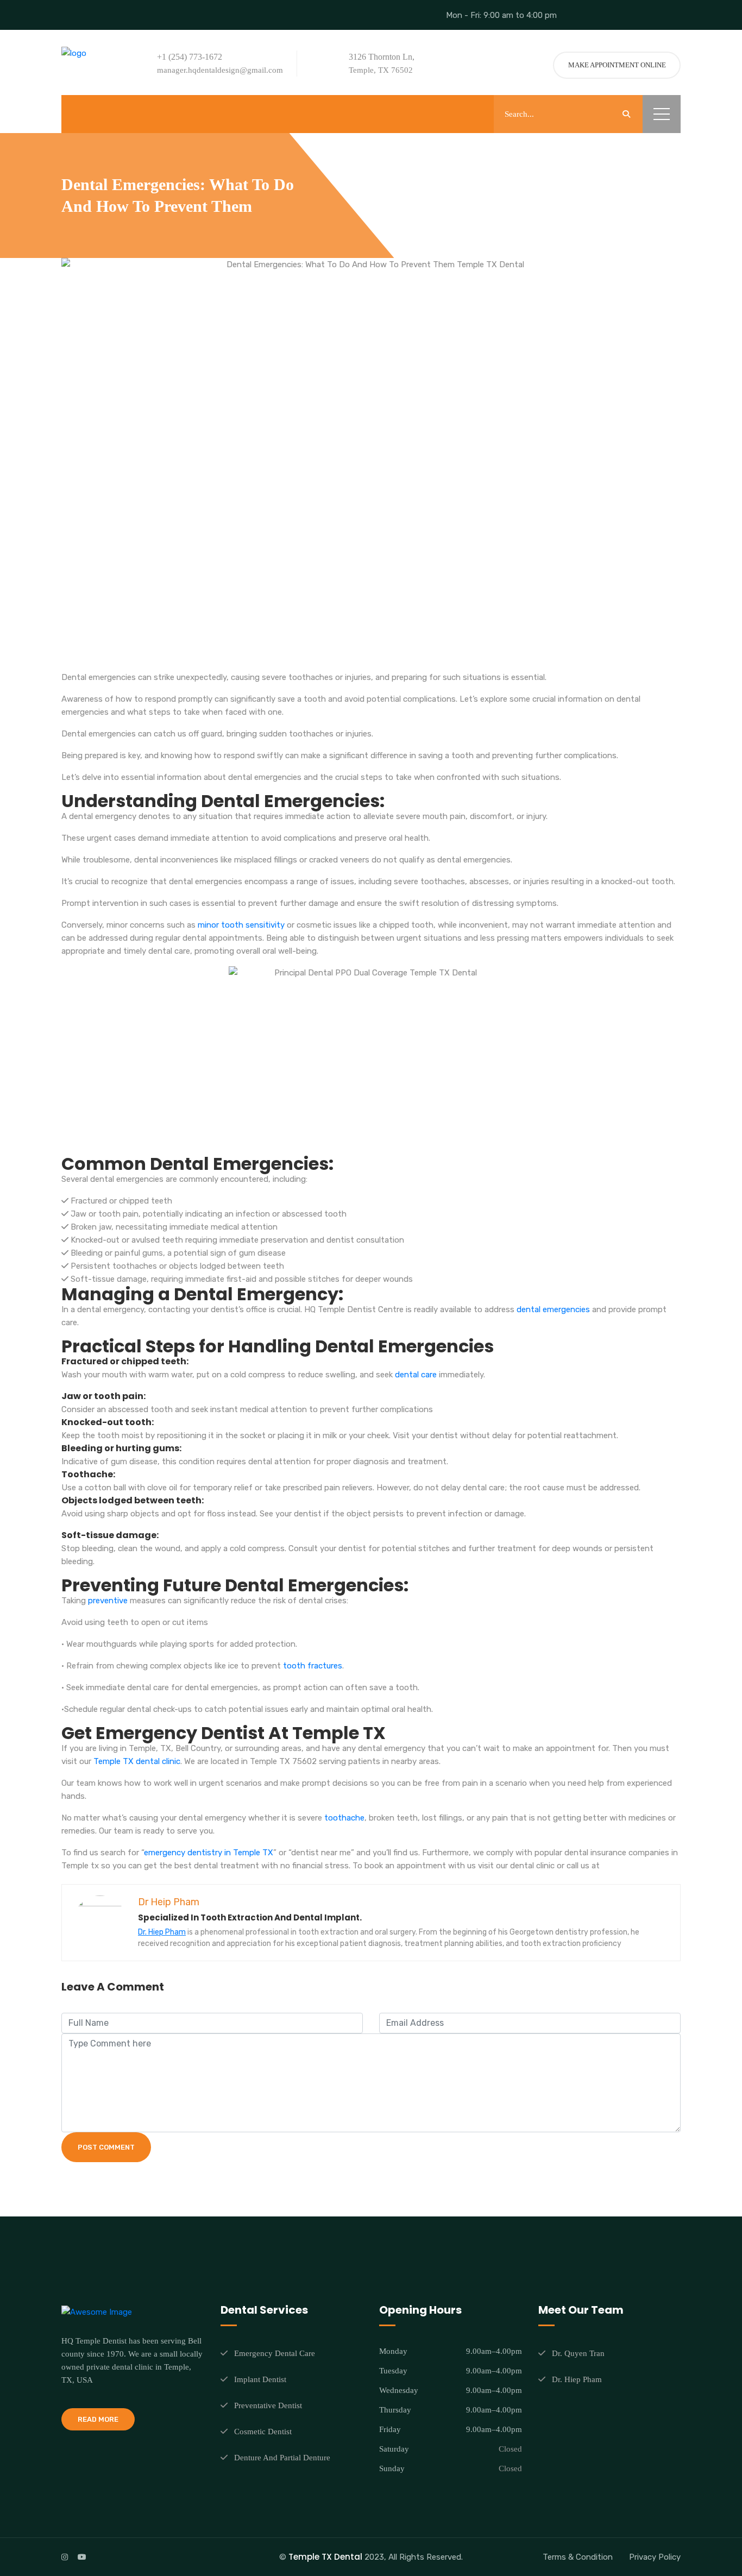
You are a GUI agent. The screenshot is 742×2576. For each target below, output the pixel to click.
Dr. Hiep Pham (162, 1932)
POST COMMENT (106, 2147)
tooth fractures (313, 1666)
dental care (416, 1375)
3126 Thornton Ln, (382, 57)
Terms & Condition (578, 2557)
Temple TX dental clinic (137, 1761)
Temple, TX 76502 (381, 70)
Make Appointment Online (617, 65)
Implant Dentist (260, 2379)
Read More (98, 2419)
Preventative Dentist (268, 2405)
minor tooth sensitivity (241, 925)
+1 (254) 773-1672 (190, 57)
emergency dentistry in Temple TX (209, 1853)
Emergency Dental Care (275, 2353)
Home (443, 185)
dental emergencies (553, 1309)
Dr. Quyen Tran (578, 2353)
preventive (108, 1601)
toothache (344, 1818)
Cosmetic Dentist (263, 2432)
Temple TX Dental (325, 2557)
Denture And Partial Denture (282, 2458)
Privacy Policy (655, 2557)
